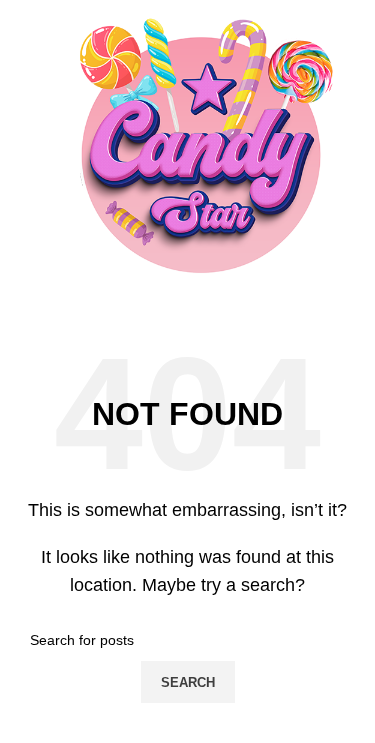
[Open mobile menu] (23, 155)
